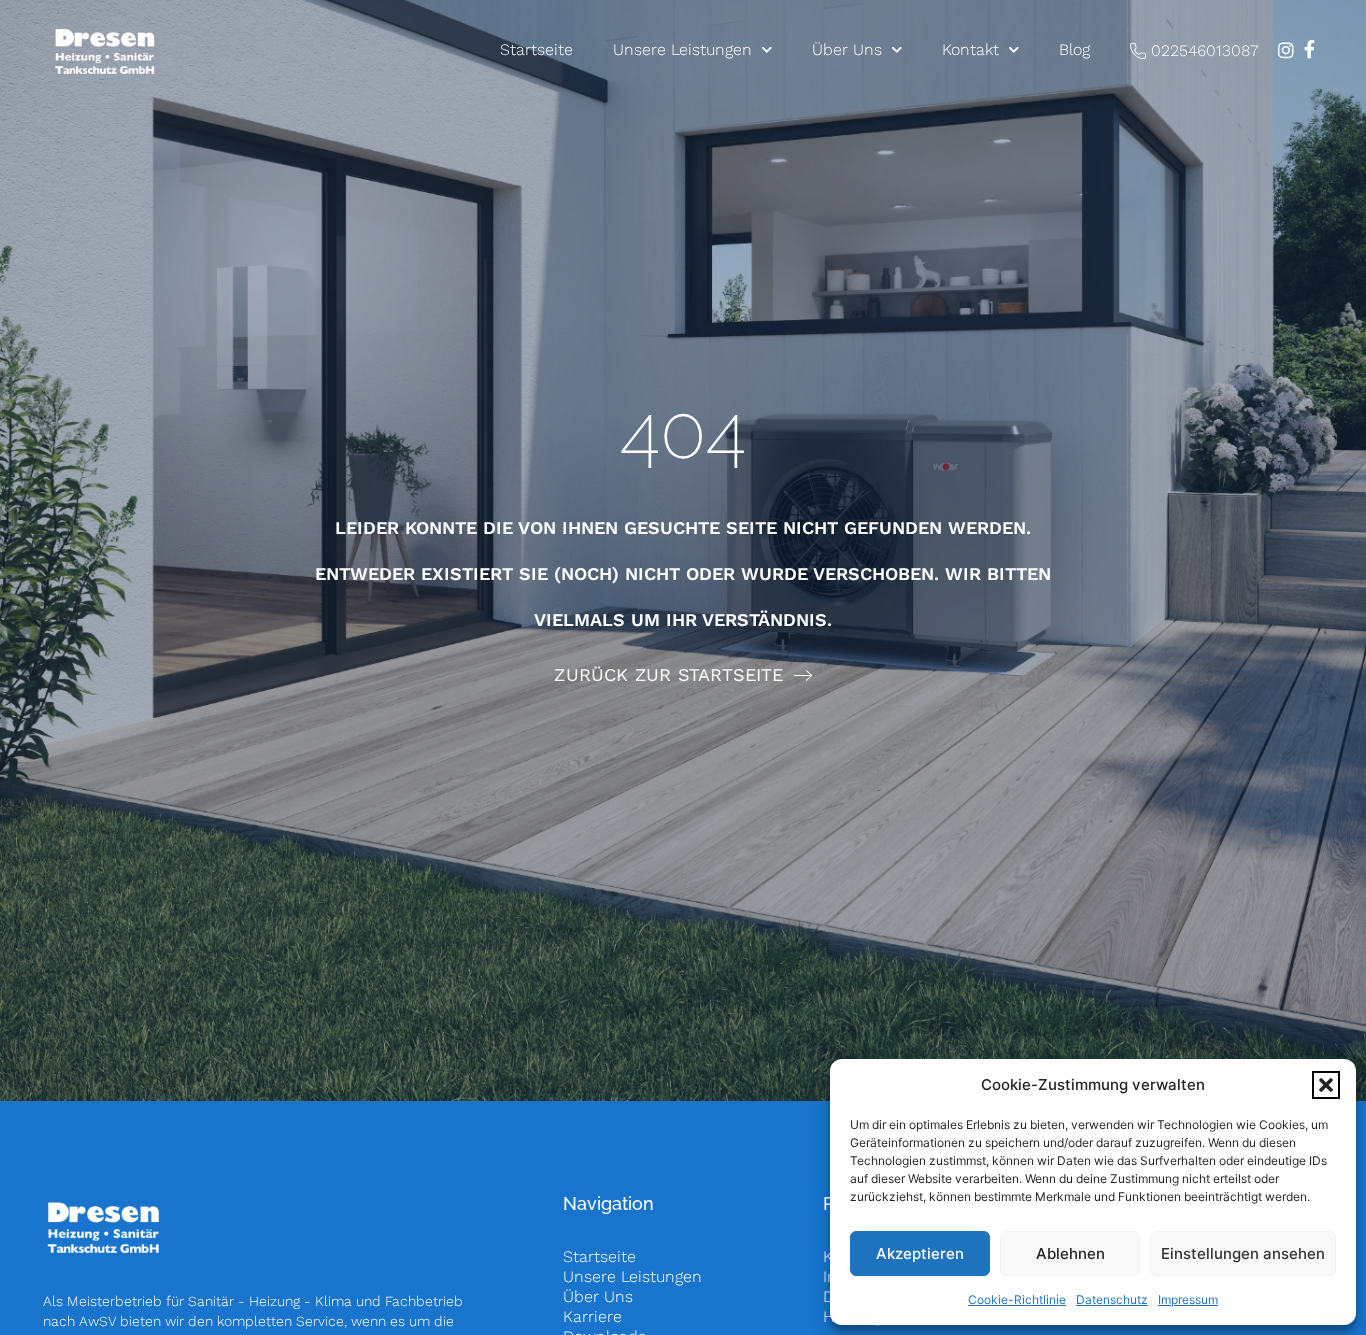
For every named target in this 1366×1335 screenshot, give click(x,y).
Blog (1074, 49)
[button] (1326, 1085)
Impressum (1188, 1299)
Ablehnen (1070, 1253)
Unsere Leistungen (682, 49)
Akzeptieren (920, 1253)
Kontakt (970, 49)
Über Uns (847, 49)
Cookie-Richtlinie (1017, 1299)
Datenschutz (1112, 1299)
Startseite (536, 49)
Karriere (592, 1316)
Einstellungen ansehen (1243, 1253)
